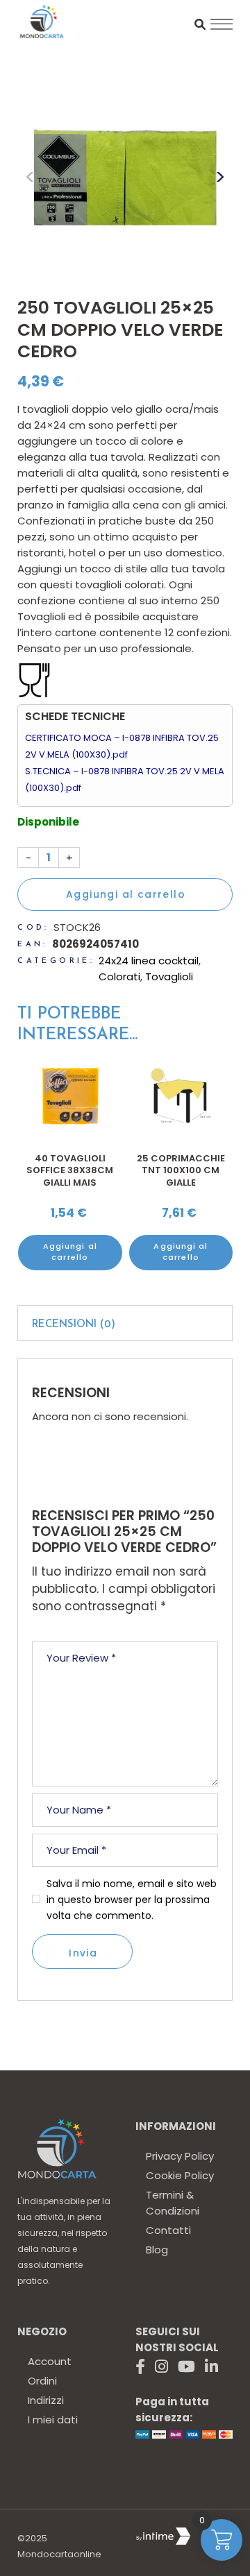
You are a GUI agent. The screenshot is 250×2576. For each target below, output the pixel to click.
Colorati (119, 976)
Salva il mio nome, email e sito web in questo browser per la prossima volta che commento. (132, 1900)
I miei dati (53, 2420)
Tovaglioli (169, 976)
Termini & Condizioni (173, 2203)
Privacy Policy (180, 2156)
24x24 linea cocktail (149, 961)
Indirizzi (46, 2400)
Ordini (42, 2381)
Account (50, 2361)
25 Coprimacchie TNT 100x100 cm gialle (181, 1170)
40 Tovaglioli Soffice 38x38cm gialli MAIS (70, 1170)
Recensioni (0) (74, 1325)
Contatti (168, 2230)
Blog (157, 2250)
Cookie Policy (180, 2175)
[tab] (125, 1323)
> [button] (220, 177)
